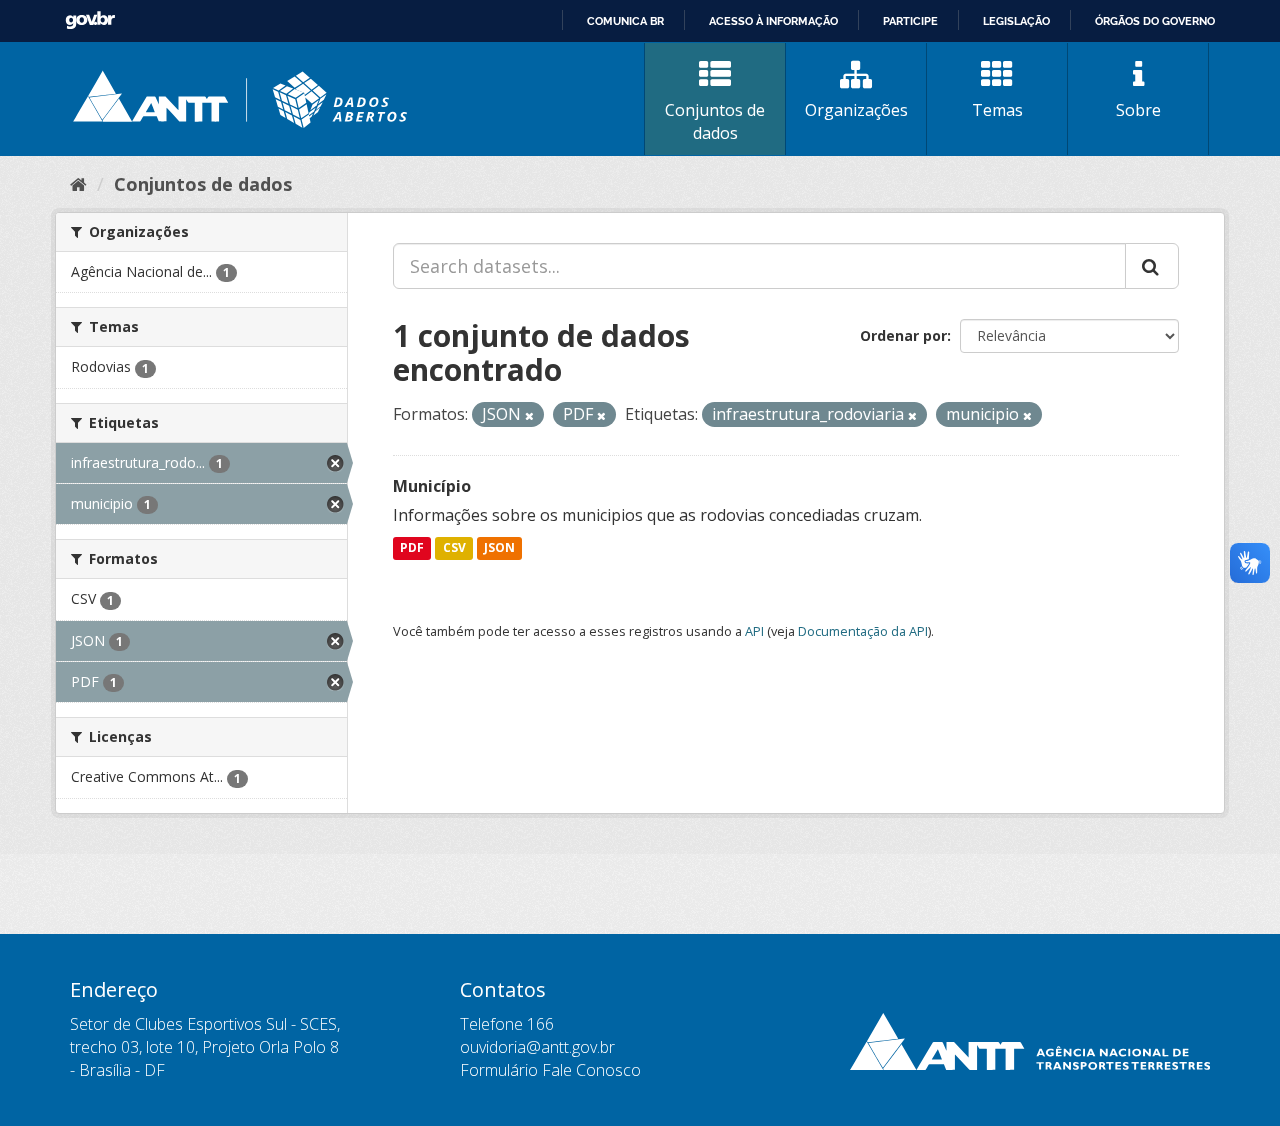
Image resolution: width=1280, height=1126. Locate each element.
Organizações (856, 110)
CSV (454, 548)
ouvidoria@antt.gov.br (537, 1047)
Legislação (1016, 21)
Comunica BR (625, 21)
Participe (910, 21)
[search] (1152, 266)
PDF (412, 548)
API (754, 631)
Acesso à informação (773, 21)
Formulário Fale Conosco (550, 1070)
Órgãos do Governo (1155, 21)
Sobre (1138, 110)
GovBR (90, 20)
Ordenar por (903, 335)
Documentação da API (863, 631)
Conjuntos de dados (715, 121)
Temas (997, 110)
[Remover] (529, 415)
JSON (499, 548)
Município (432, 486)
